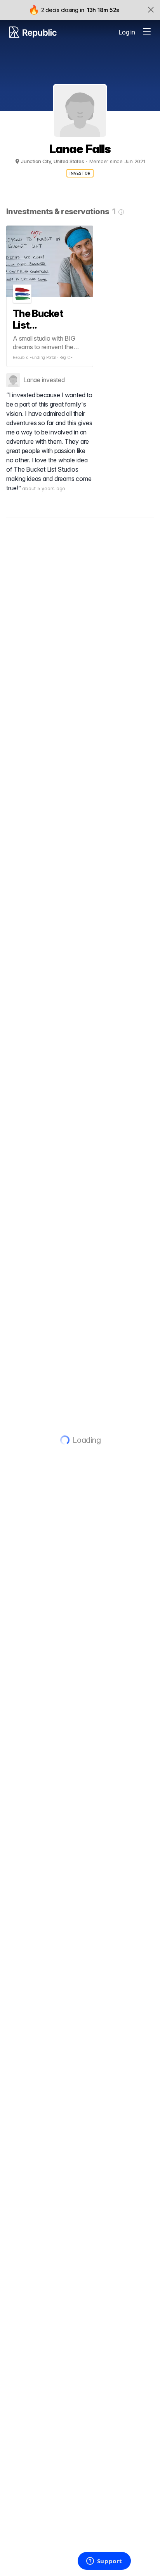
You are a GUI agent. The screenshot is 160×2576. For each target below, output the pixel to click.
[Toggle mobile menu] (147, 32)
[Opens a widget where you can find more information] (104, 2562)
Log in (127, 32)
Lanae (32, 380)
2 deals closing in (63, 10)
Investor (80, 173)
